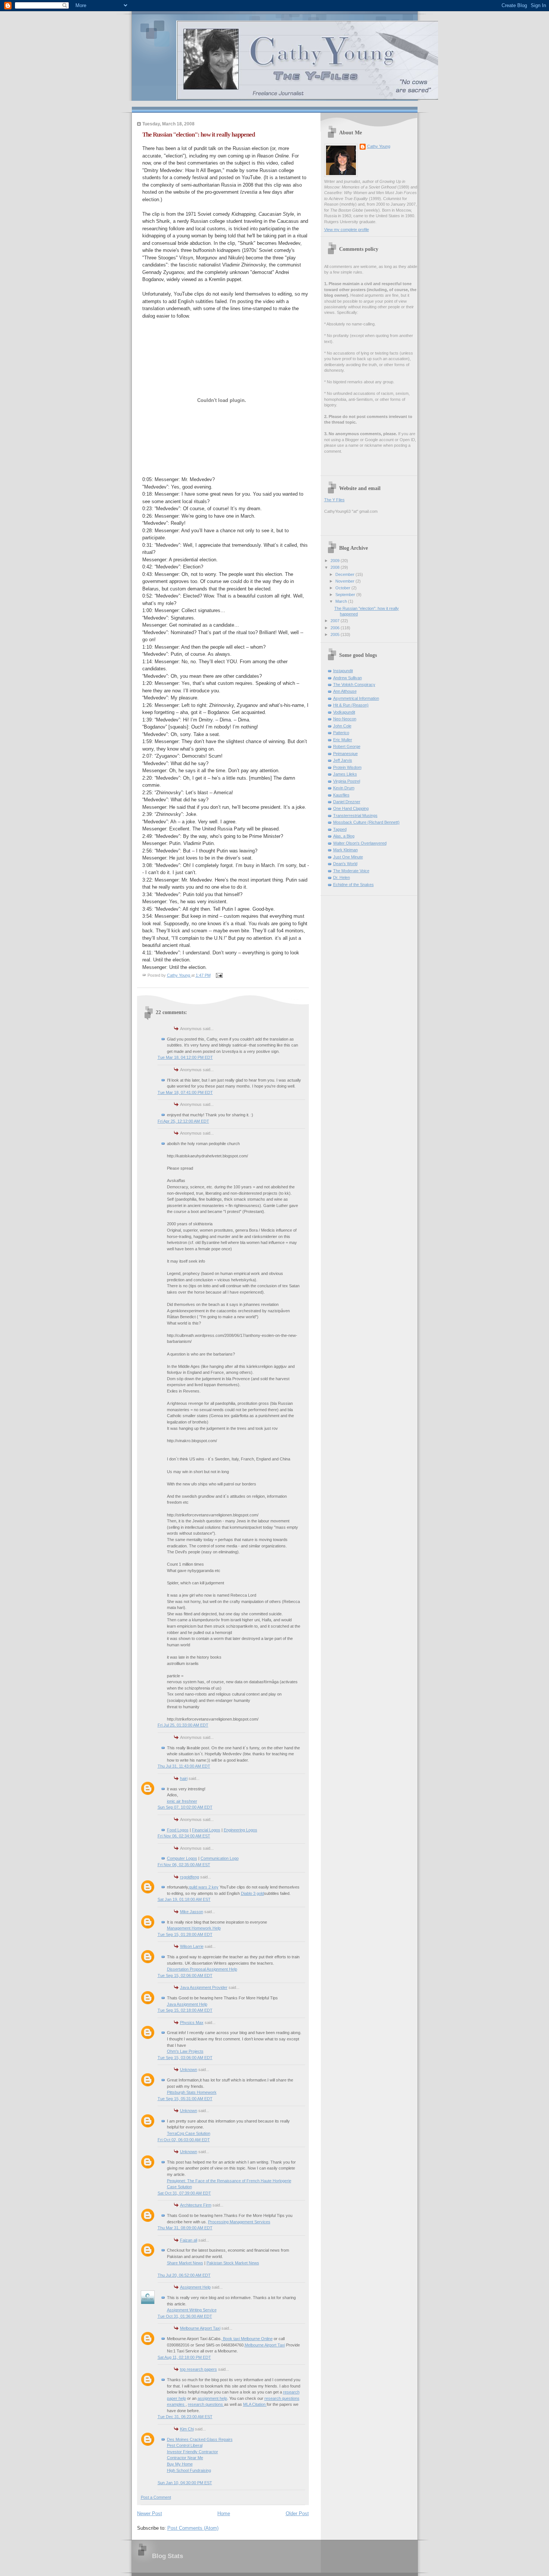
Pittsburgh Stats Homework (192, 2092)
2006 (336, 628)
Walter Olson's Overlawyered (360, 843)
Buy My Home (180, 2464)
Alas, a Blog (344, 836)
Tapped (340, 829)
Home (224, 2513)
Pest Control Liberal (185, 2445)
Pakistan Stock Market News (233, 2263)
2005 (336, 634)
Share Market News (185, 2263)
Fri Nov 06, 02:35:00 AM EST (184, 1865)
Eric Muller (343, 740)
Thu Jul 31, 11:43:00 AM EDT (184, 1766)
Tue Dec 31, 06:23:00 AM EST (185, 2417)
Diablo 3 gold (252, 1893)
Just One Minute (348, 857)
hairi (184, 1778)
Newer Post (150, 2513)
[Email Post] (219, 975)
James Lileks (345, 774)
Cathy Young (379, 146)
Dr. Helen (342, 877)
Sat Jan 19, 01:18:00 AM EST (184, 1899)
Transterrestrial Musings (355, 815)
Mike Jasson (192, 1912)
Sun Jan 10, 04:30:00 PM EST (185, 2483)
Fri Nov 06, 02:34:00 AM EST (184, 1836)
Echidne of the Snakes (353, 885)
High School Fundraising (189, 2470)
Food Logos (178, 1830)
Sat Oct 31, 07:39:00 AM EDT (184, 2193)
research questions (206, 2404)
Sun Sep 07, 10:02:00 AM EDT (185, 1807)
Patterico (341, 733)
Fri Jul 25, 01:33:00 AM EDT (183, 1725)
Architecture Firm (196, 2205)
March (342, 601)
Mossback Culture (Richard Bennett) (366, 822)
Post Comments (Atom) (193, 2528)
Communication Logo (220, 1858)
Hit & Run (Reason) (351, 705)
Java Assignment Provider (204, 1987)
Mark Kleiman (345, 850)
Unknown (189, 2070)
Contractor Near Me (185, 2458)
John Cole (342, 726)
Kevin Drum (344, 788)
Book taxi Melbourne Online (247, 2339)
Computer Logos (182, 1858)
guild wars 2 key (204, 1887)
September (346, 595)
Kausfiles (341, 795)
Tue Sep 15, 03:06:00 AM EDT (185, 2058)
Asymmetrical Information (356, 698)
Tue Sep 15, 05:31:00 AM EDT (185, 2099)
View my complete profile (347, 230)
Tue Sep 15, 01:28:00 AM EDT (185, 1934)
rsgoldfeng (190, 1877)
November (345, 581)
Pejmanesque (345, 754)
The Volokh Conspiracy (354, 684)
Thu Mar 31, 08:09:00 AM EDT (185, 2228)
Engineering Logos (241, 1830)
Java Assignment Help (187, 2004)
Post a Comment (156, 2497)
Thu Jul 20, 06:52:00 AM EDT (184, 2275)
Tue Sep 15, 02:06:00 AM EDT (185, 1975)
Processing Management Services (239, 2222)
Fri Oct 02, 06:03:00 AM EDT (184, 2140)
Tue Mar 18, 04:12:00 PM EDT (185, 1057)
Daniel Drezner (347, 802)
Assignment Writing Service (192, 2310)
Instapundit (343, 671)
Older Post (297, 2513)
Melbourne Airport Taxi (200, 2328)
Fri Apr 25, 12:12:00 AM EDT (183, 1121)
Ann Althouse (345, 691)
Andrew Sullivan (348, 678)
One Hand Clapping (351, 808)
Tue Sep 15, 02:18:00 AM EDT (185, 2010)
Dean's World (345, 864)
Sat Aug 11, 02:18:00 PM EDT (184, 2357)
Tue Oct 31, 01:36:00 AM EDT (185, 2316)
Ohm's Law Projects (185, 2051)
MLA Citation (255, 2404)
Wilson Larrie (192, 1946)
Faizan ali (189, 2240)
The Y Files (334, 500)
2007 (336, 621)
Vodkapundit (344, 712)
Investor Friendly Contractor (193, 2452)
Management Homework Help (194, 1928)
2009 (336, 561)
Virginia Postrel (347, 781)
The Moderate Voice (351, 871)
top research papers (198, 2369)
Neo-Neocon (345, 719)
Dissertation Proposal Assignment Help (202, 1969)
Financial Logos (206, 1830)
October (343, 588)
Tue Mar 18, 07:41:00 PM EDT (185, 1092)
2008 (336, 567)
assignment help (212, 2398)
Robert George (347, 746)
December (345, 574)
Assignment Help (195, 2287)
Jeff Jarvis (343, 760)
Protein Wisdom (347, 767)
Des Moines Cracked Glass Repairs (200, 2439)
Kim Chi (187, 2429)
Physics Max (192, 2023)
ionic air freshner (182, 1801)
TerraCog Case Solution (189, 2133)
